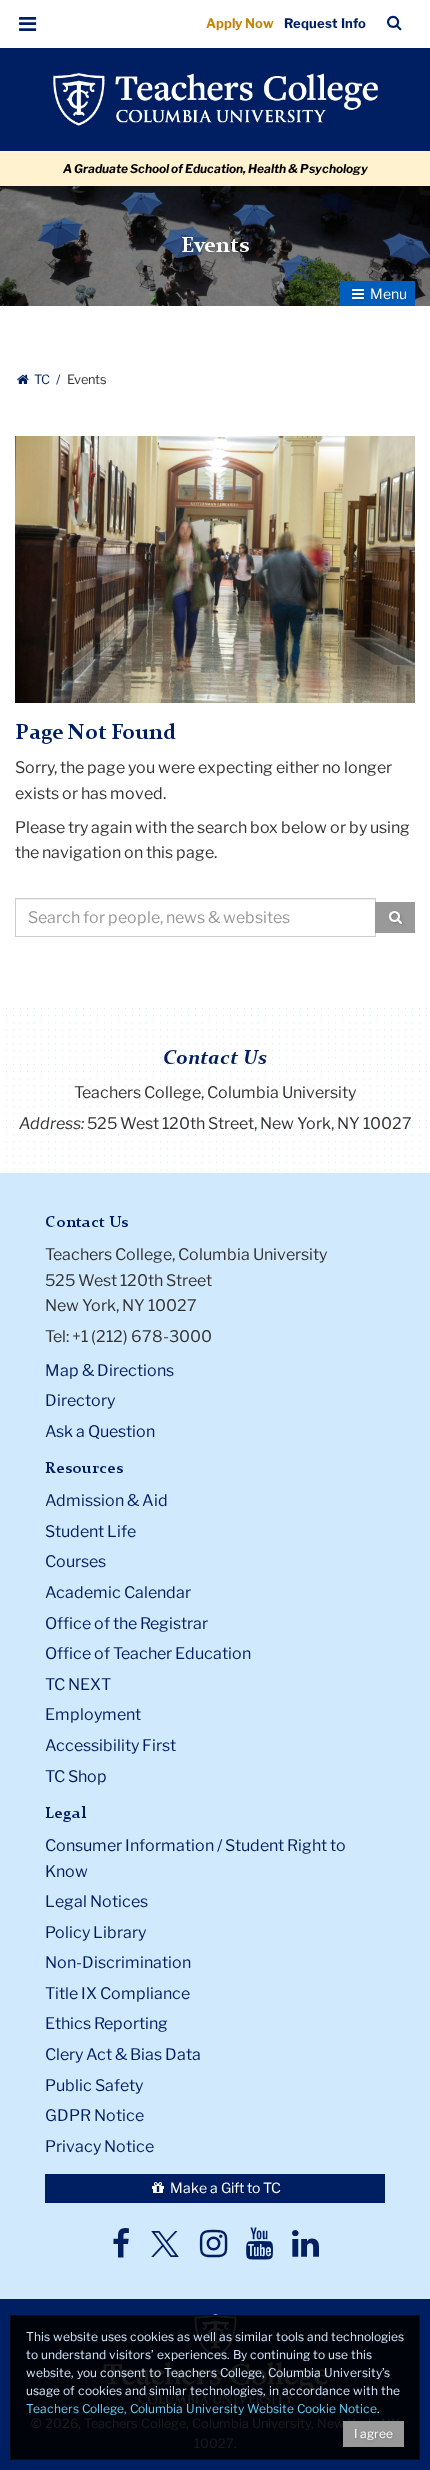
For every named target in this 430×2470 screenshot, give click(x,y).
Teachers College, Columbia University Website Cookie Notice (201, 2408)
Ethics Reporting (106, 2023)
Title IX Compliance (117, 1993)
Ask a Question (100, 1431)
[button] (28, 24)
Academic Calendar (118, 1592)
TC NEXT (78, 1684)
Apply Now (240, 23)
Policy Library (95, 1932)
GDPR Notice (94, 2115)
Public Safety (94, 2085)
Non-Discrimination (118, 1962)
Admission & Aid (106, 1500)
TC (42, 379)
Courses (75, 1561)
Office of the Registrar (126, 1623)
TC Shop (76, 1776)
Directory (80, 1400)
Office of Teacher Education (148, 1653)
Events (215, 246)
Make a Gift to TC (224, 2187)
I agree (373, 2433)
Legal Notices (96, 1901)
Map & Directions (109, 1370)
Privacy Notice (99, 2146)
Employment (93, 1714)
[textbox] (195, 917)
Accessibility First (110, 1745)
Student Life (90, 1531)
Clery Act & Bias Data (123, 2054)
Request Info (325, 23)
